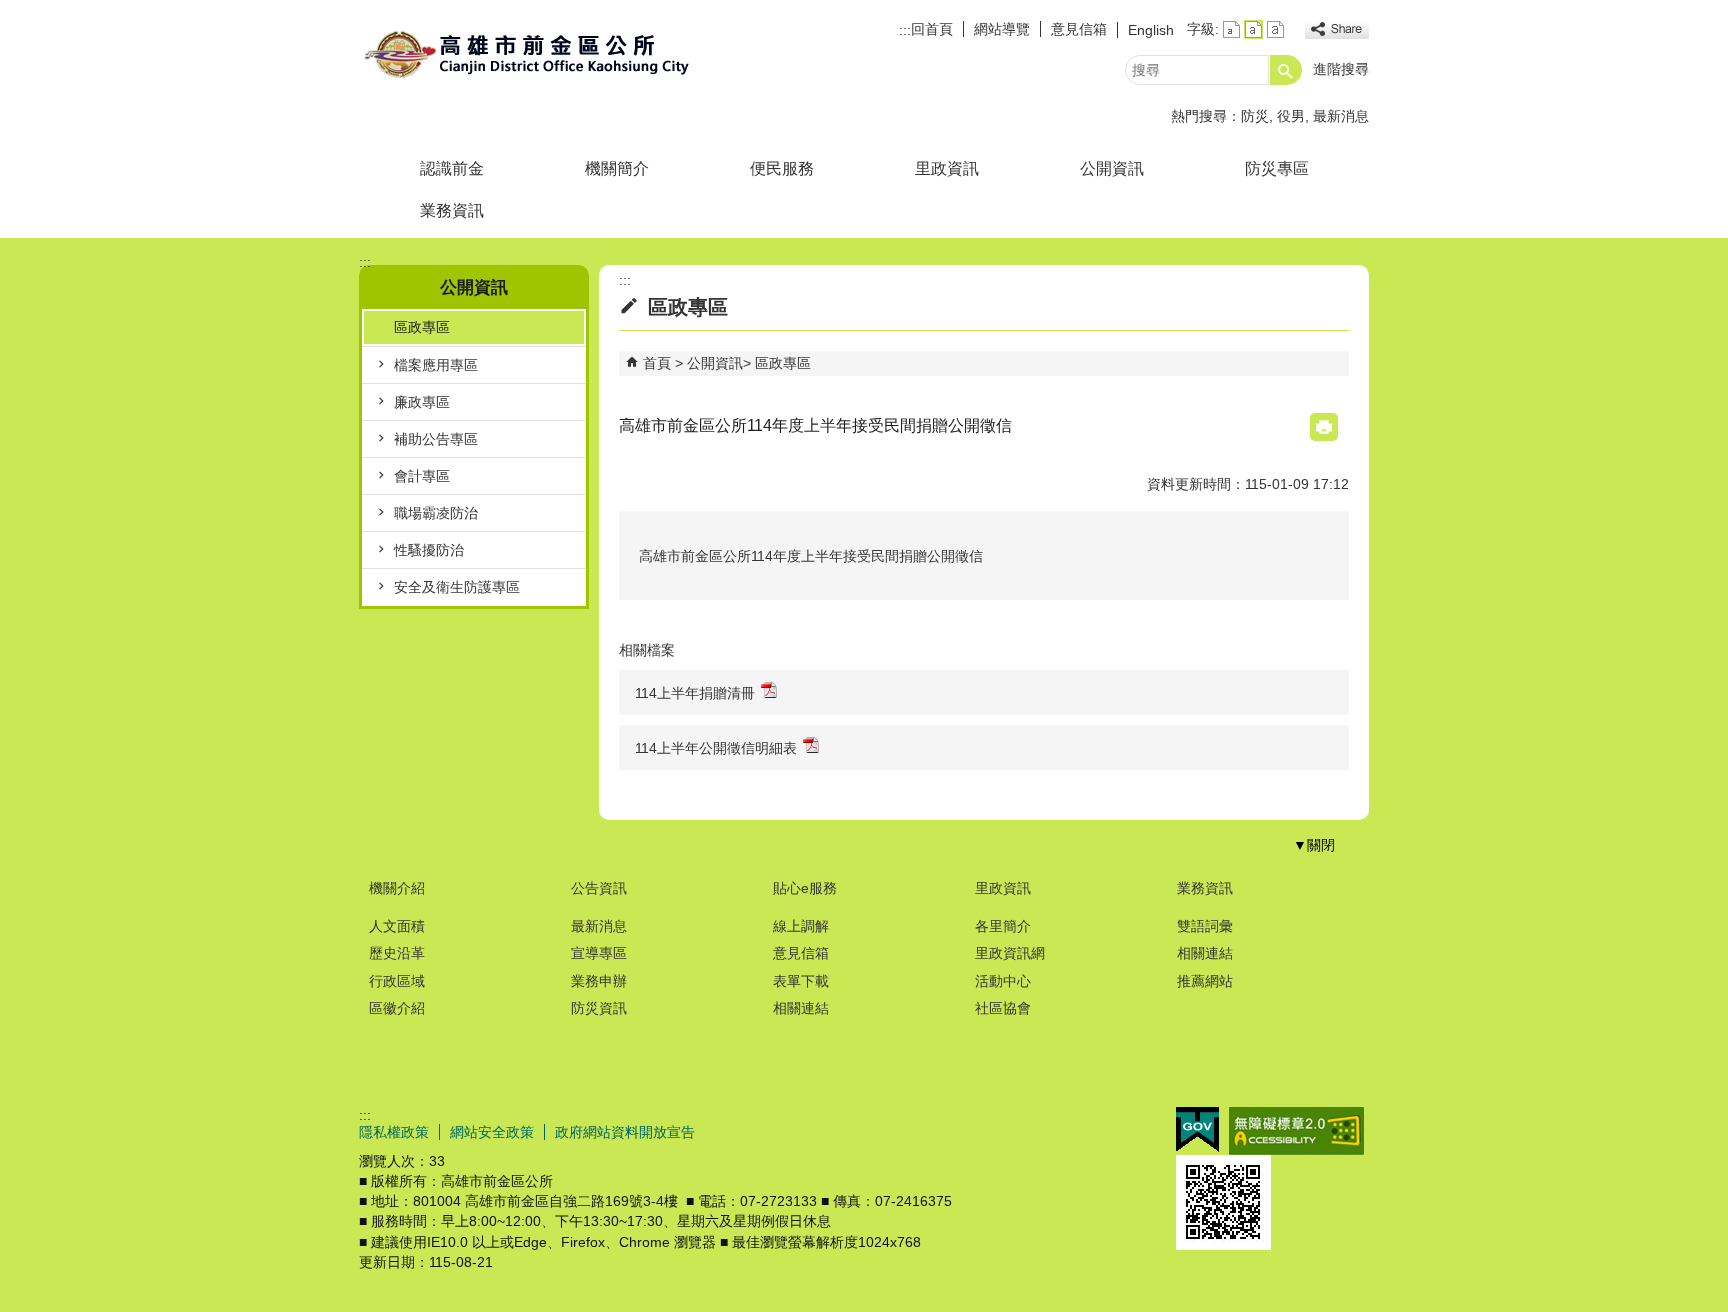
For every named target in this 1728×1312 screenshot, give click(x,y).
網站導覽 (1002, 29)
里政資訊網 (1010, 953)
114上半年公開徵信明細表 (716, 748)
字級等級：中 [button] (1253, 29)
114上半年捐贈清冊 (695, 693)
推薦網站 (1205, 981)
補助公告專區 (436, 439)
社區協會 (1003, 1008)
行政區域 (397, 981)
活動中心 (1003, 981)
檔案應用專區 (436, 365)
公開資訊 (1112, 168)
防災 (1255, 116)
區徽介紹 (397, 1008)
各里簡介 (1003, 926)
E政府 (1197, 1129)
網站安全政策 (492, 1132)
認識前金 (452, 168)
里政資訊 (947, 168)
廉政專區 (422, 402)
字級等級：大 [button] (1275, 29)
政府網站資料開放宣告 (625, 1132)
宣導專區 (599, 953)
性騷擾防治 (429, 550)
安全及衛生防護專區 (457, 587)
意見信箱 (1079, 29)
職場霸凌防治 (436, 513)
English (1151, 30)
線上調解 (801, 926)
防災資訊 (599, 1008)
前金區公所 (528, 53)
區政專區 (422, 327)
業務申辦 (599, 981)
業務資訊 (452, 210)
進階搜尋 (1341, 69)
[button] (1286, 70)
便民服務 (782, 168)
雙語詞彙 (1205, 926)
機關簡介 (617, 168)
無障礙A (1296, 1131)
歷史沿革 (397, 953)
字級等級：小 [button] (1231, 29)
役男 (1291, 116)
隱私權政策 (394, 1132)
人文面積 (397, 926)
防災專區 (1277, 168)
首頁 (657, 363)
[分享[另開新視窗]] (1337, 29)
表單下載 (801, 981)
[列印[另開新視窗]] (1324, 427)
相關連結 (801, 1008)
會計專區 (422, 476)
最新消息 (1341, 116)
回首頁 (932, 29)
